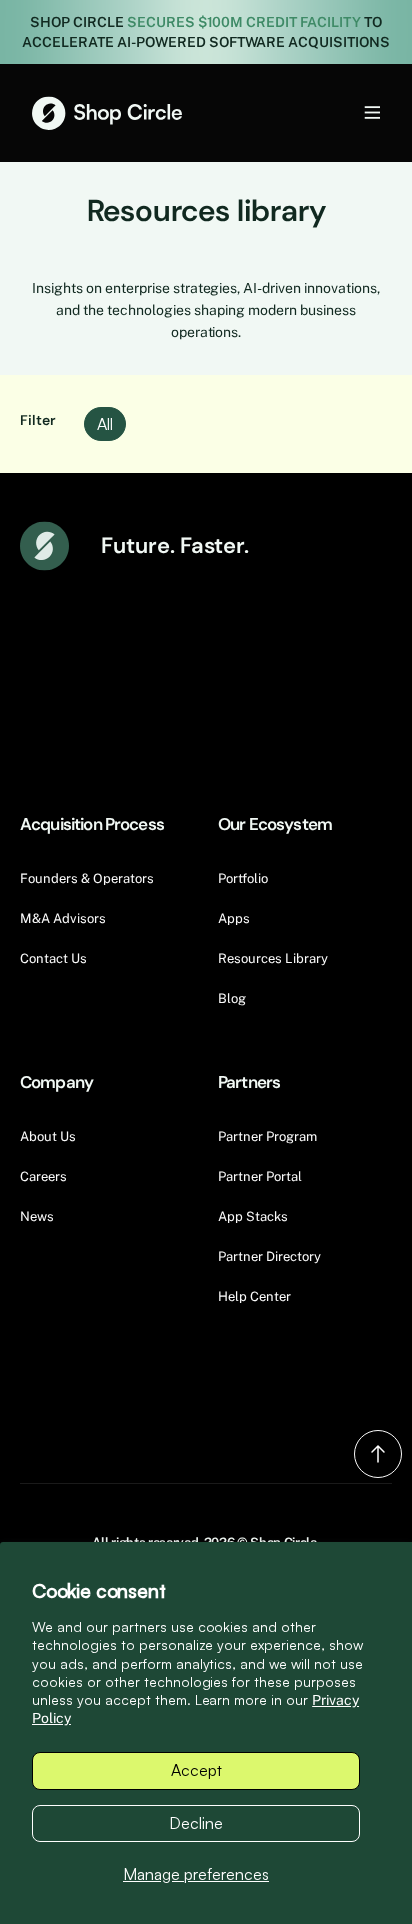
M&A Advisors (63, 918)
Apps (234, 918)
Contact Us (53, 958)
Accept (196, 1770)
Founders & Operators (87, 878)
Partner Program (267, 1136)
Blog (232, 998)
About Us (48, 1136)
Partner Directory (269, 1256)
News (37, 1216)
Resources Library (273, 958)
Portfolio (243, 878)
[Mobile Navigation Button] (339, 112)
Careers (43, 1176)
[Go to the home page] (107, 113)
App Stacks (253, 1216)
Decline (196, 1823)
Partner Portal (260, 1176)
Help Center (254, 1296)
